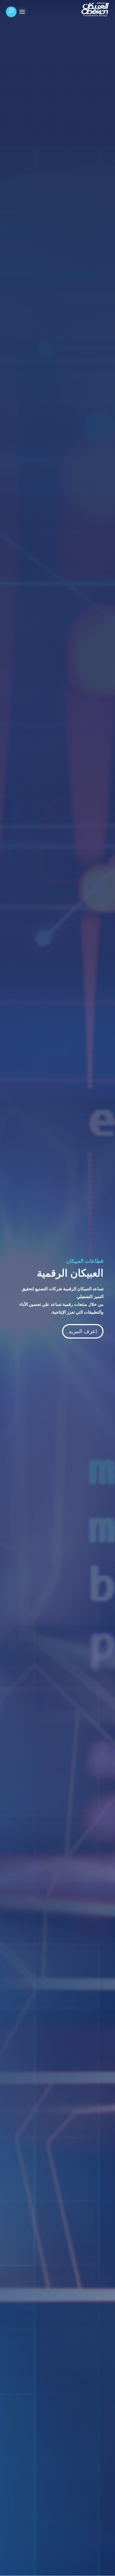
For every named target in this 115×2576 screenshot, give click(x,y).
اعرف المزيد (83, 1331)
